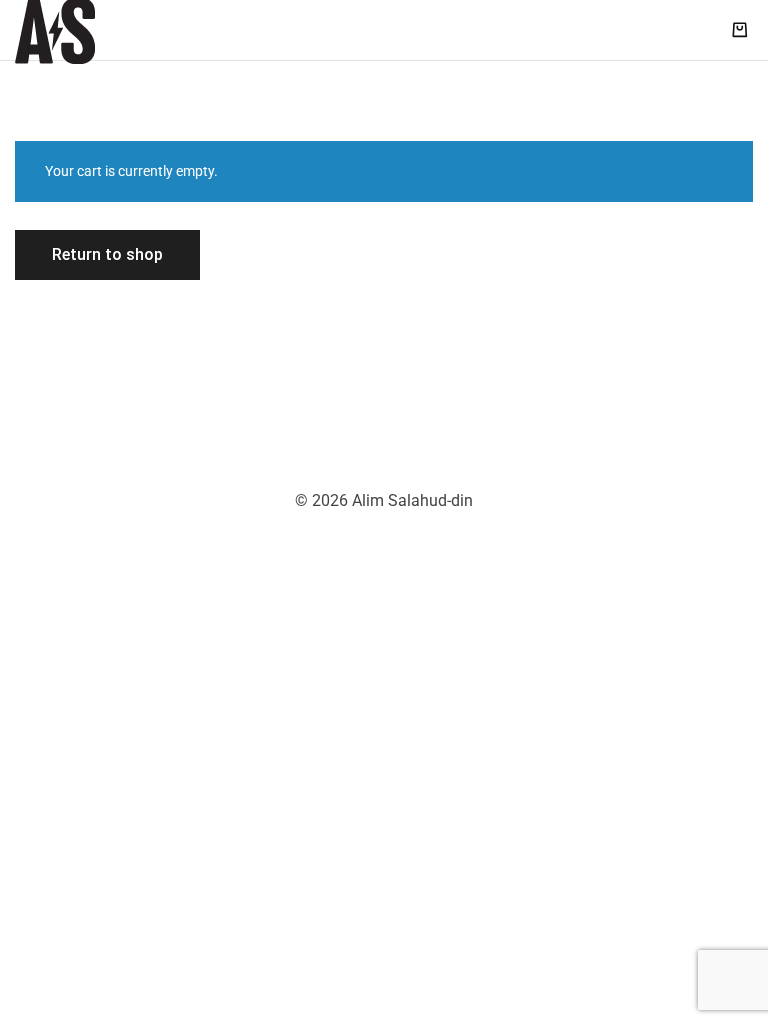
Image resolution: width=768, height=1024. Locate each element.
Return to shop (107, 254)
